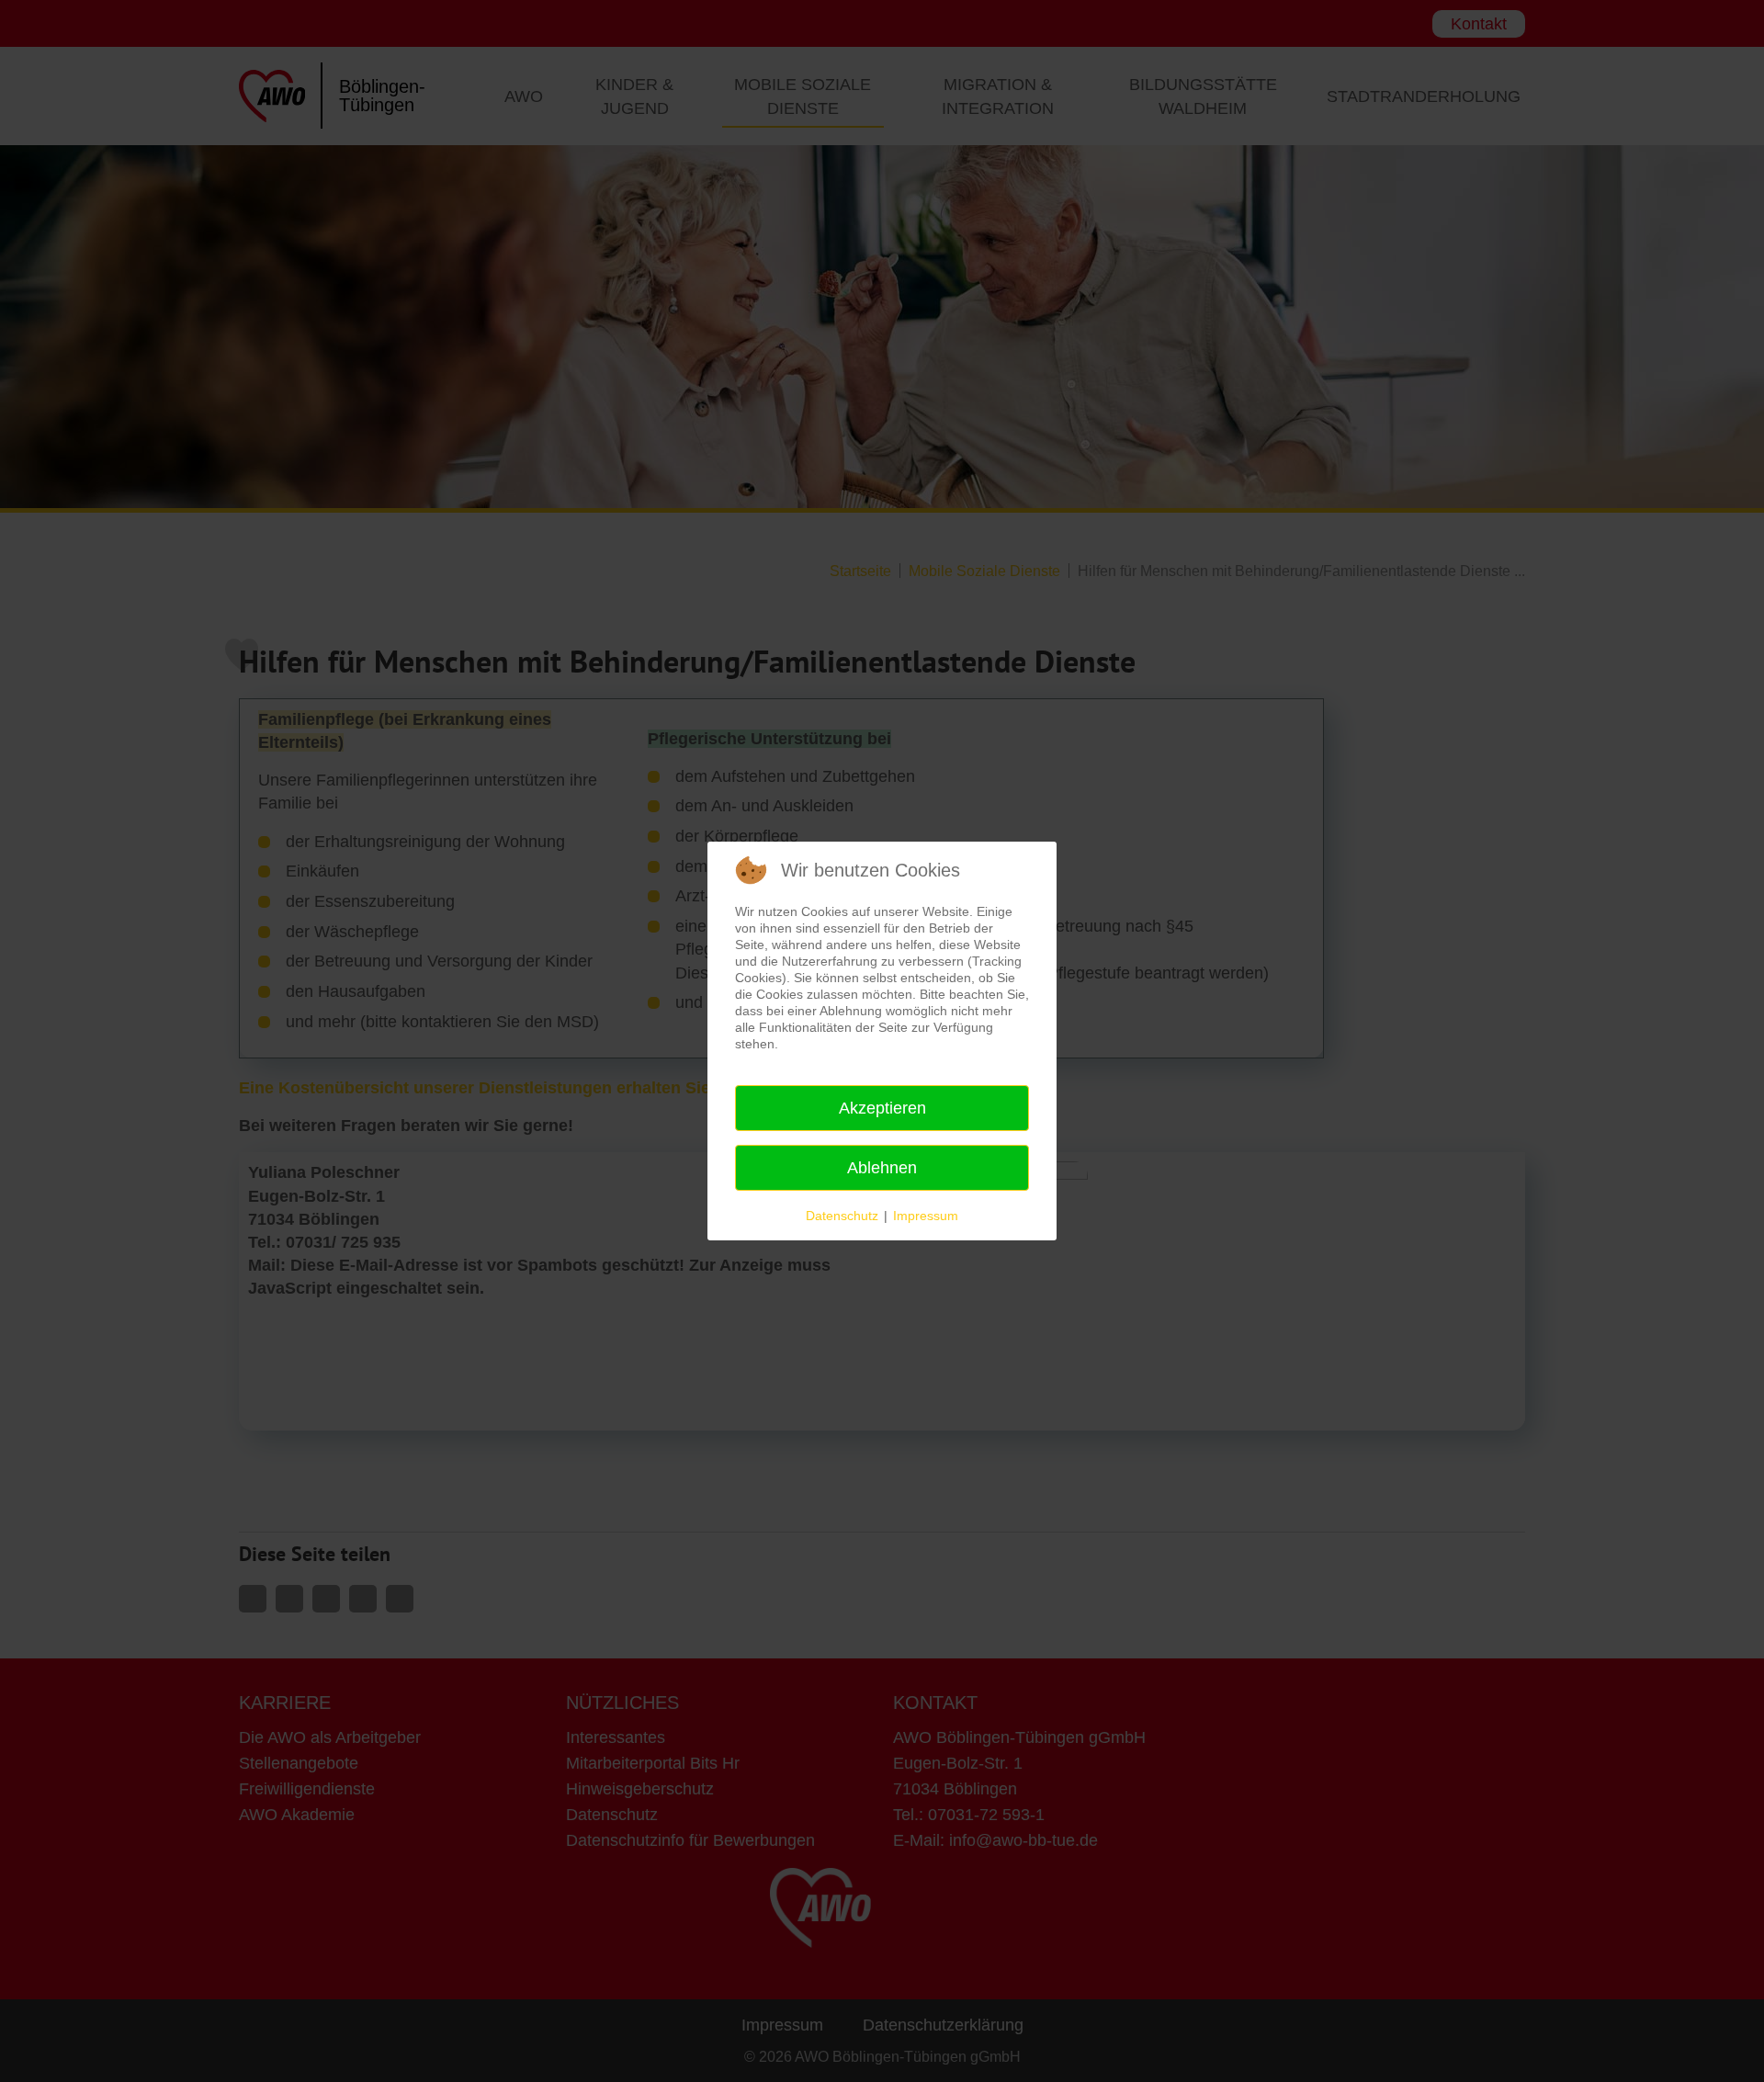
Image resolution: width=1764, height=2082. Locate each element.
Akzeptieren (882, 1108)
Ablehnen (882, 1168)
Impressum (926, 1216)
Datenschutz (842, 1216)
